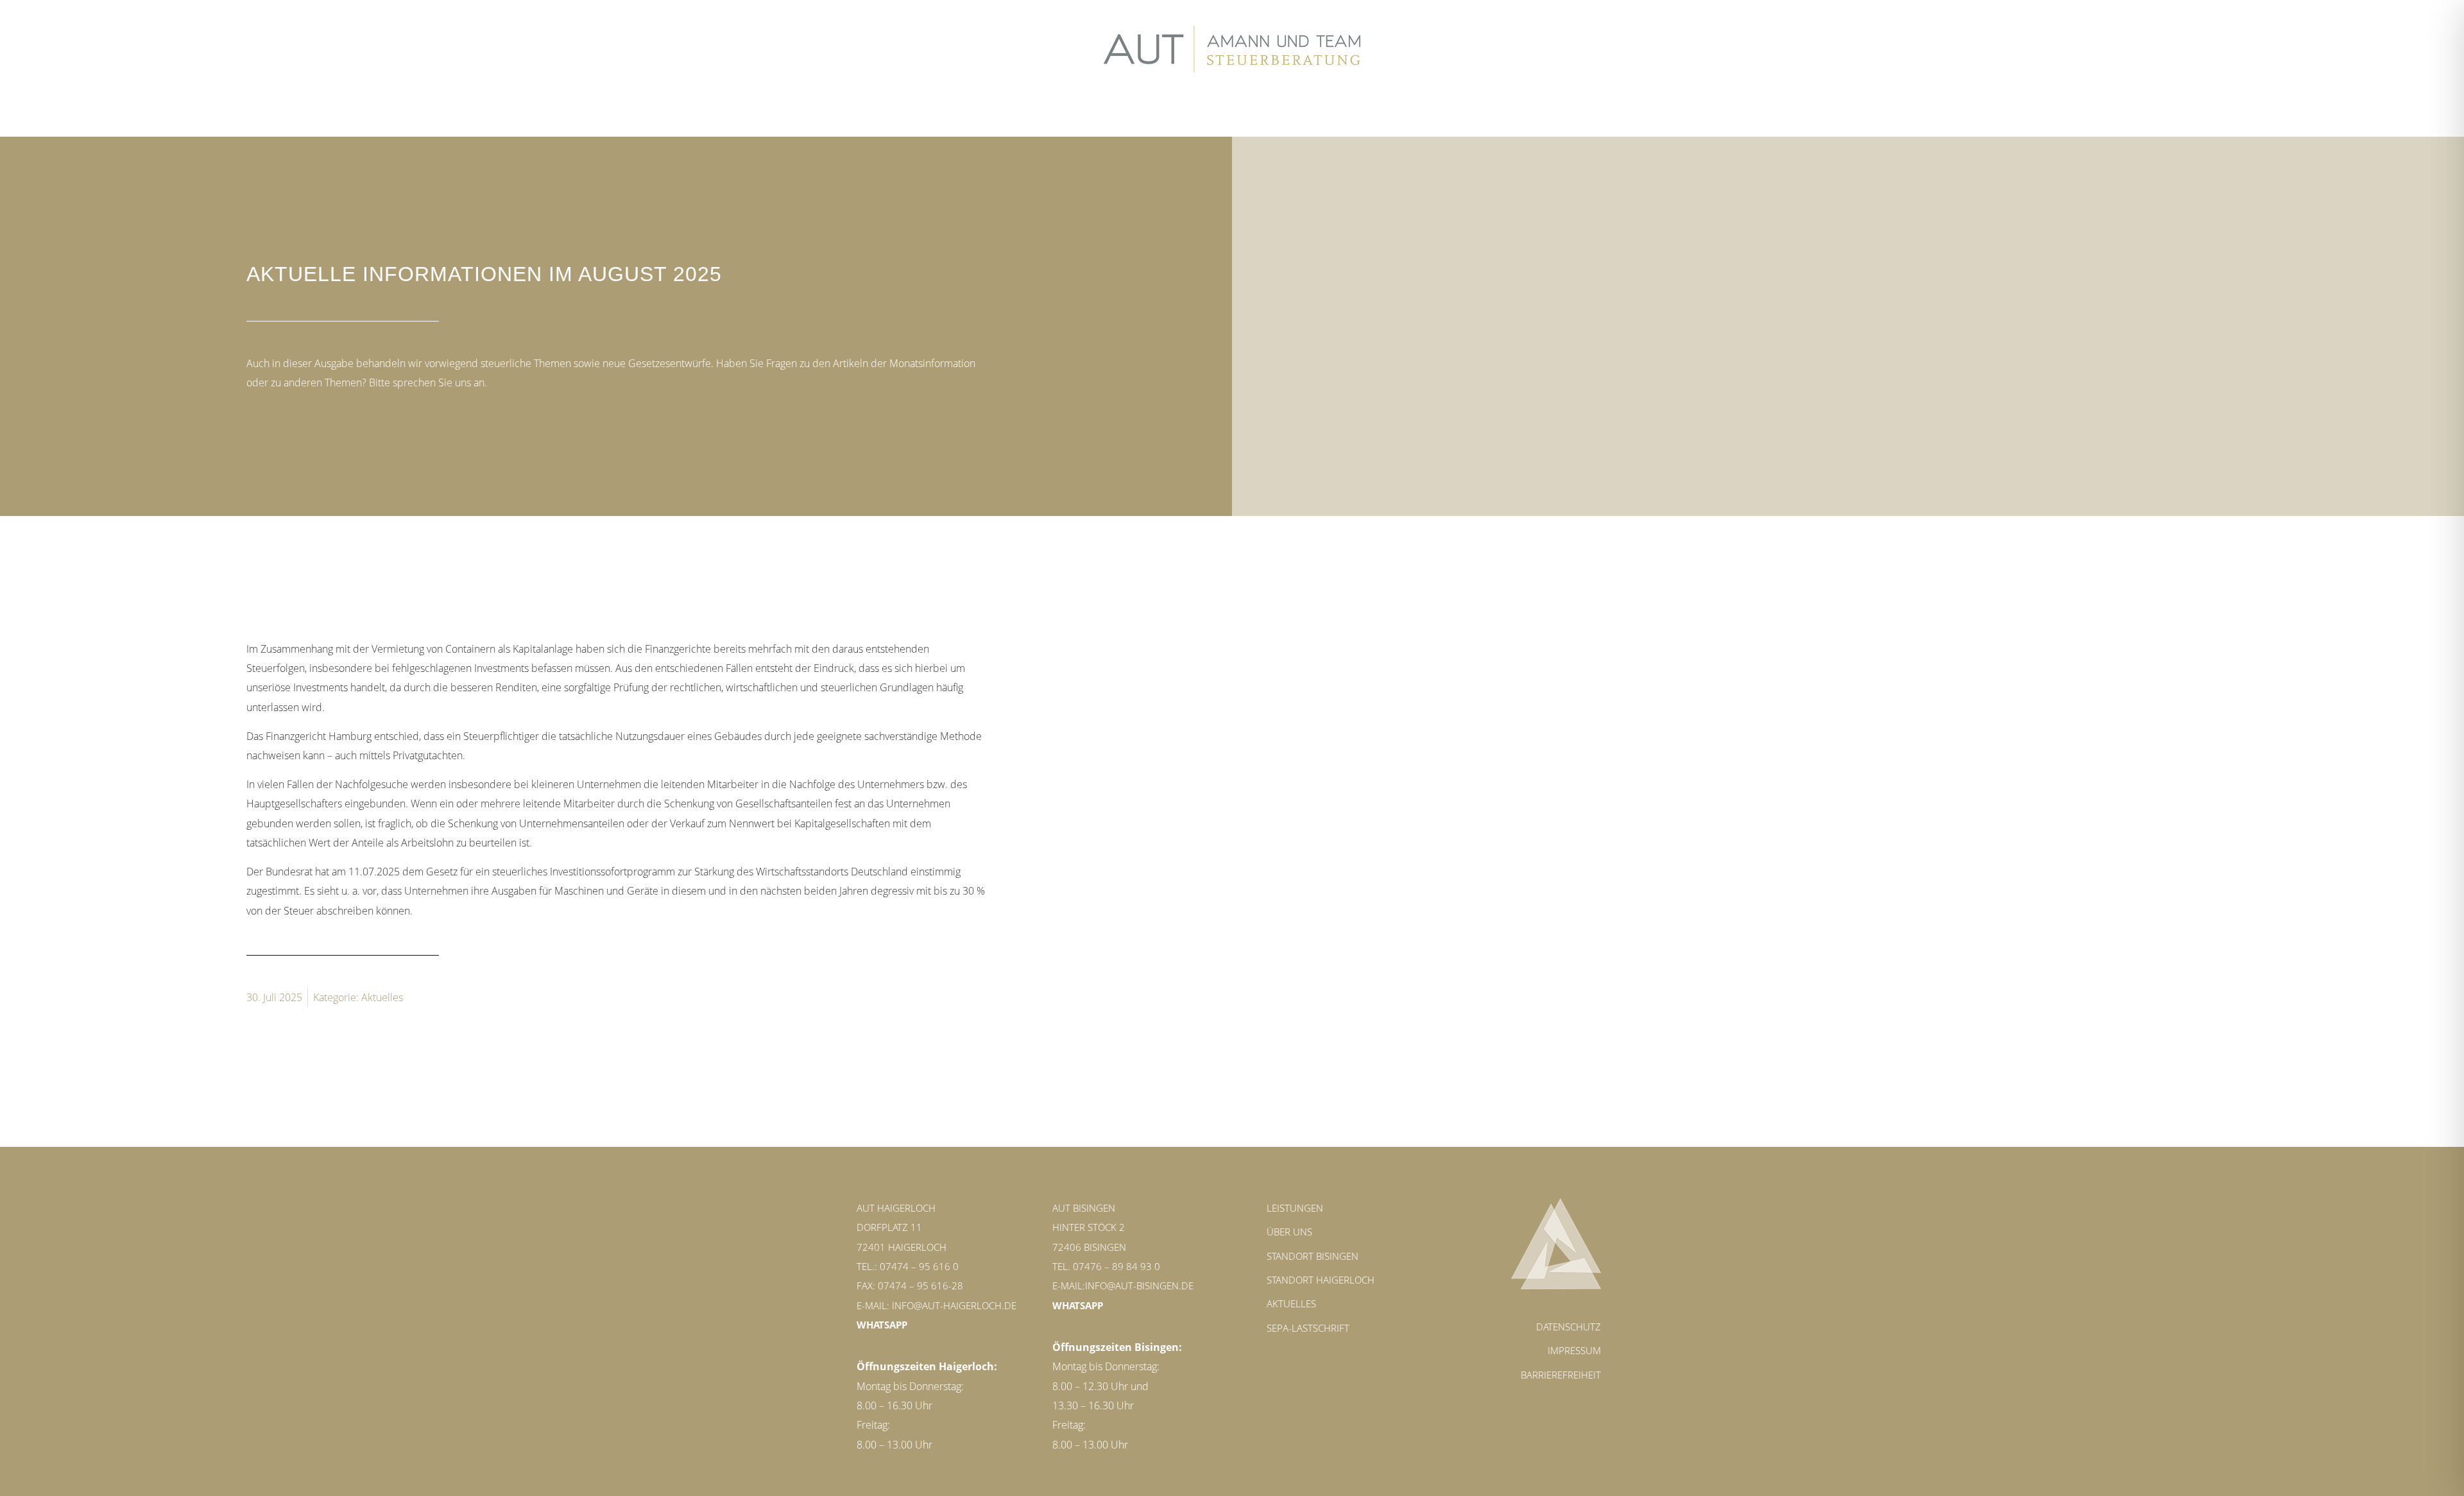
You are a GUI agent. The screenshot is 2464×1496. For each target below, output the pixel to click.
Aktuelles (382, 997)
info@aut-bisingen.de (1139, 1285)
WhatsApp (882, 1325)
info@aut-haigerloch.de (954, 1305)
